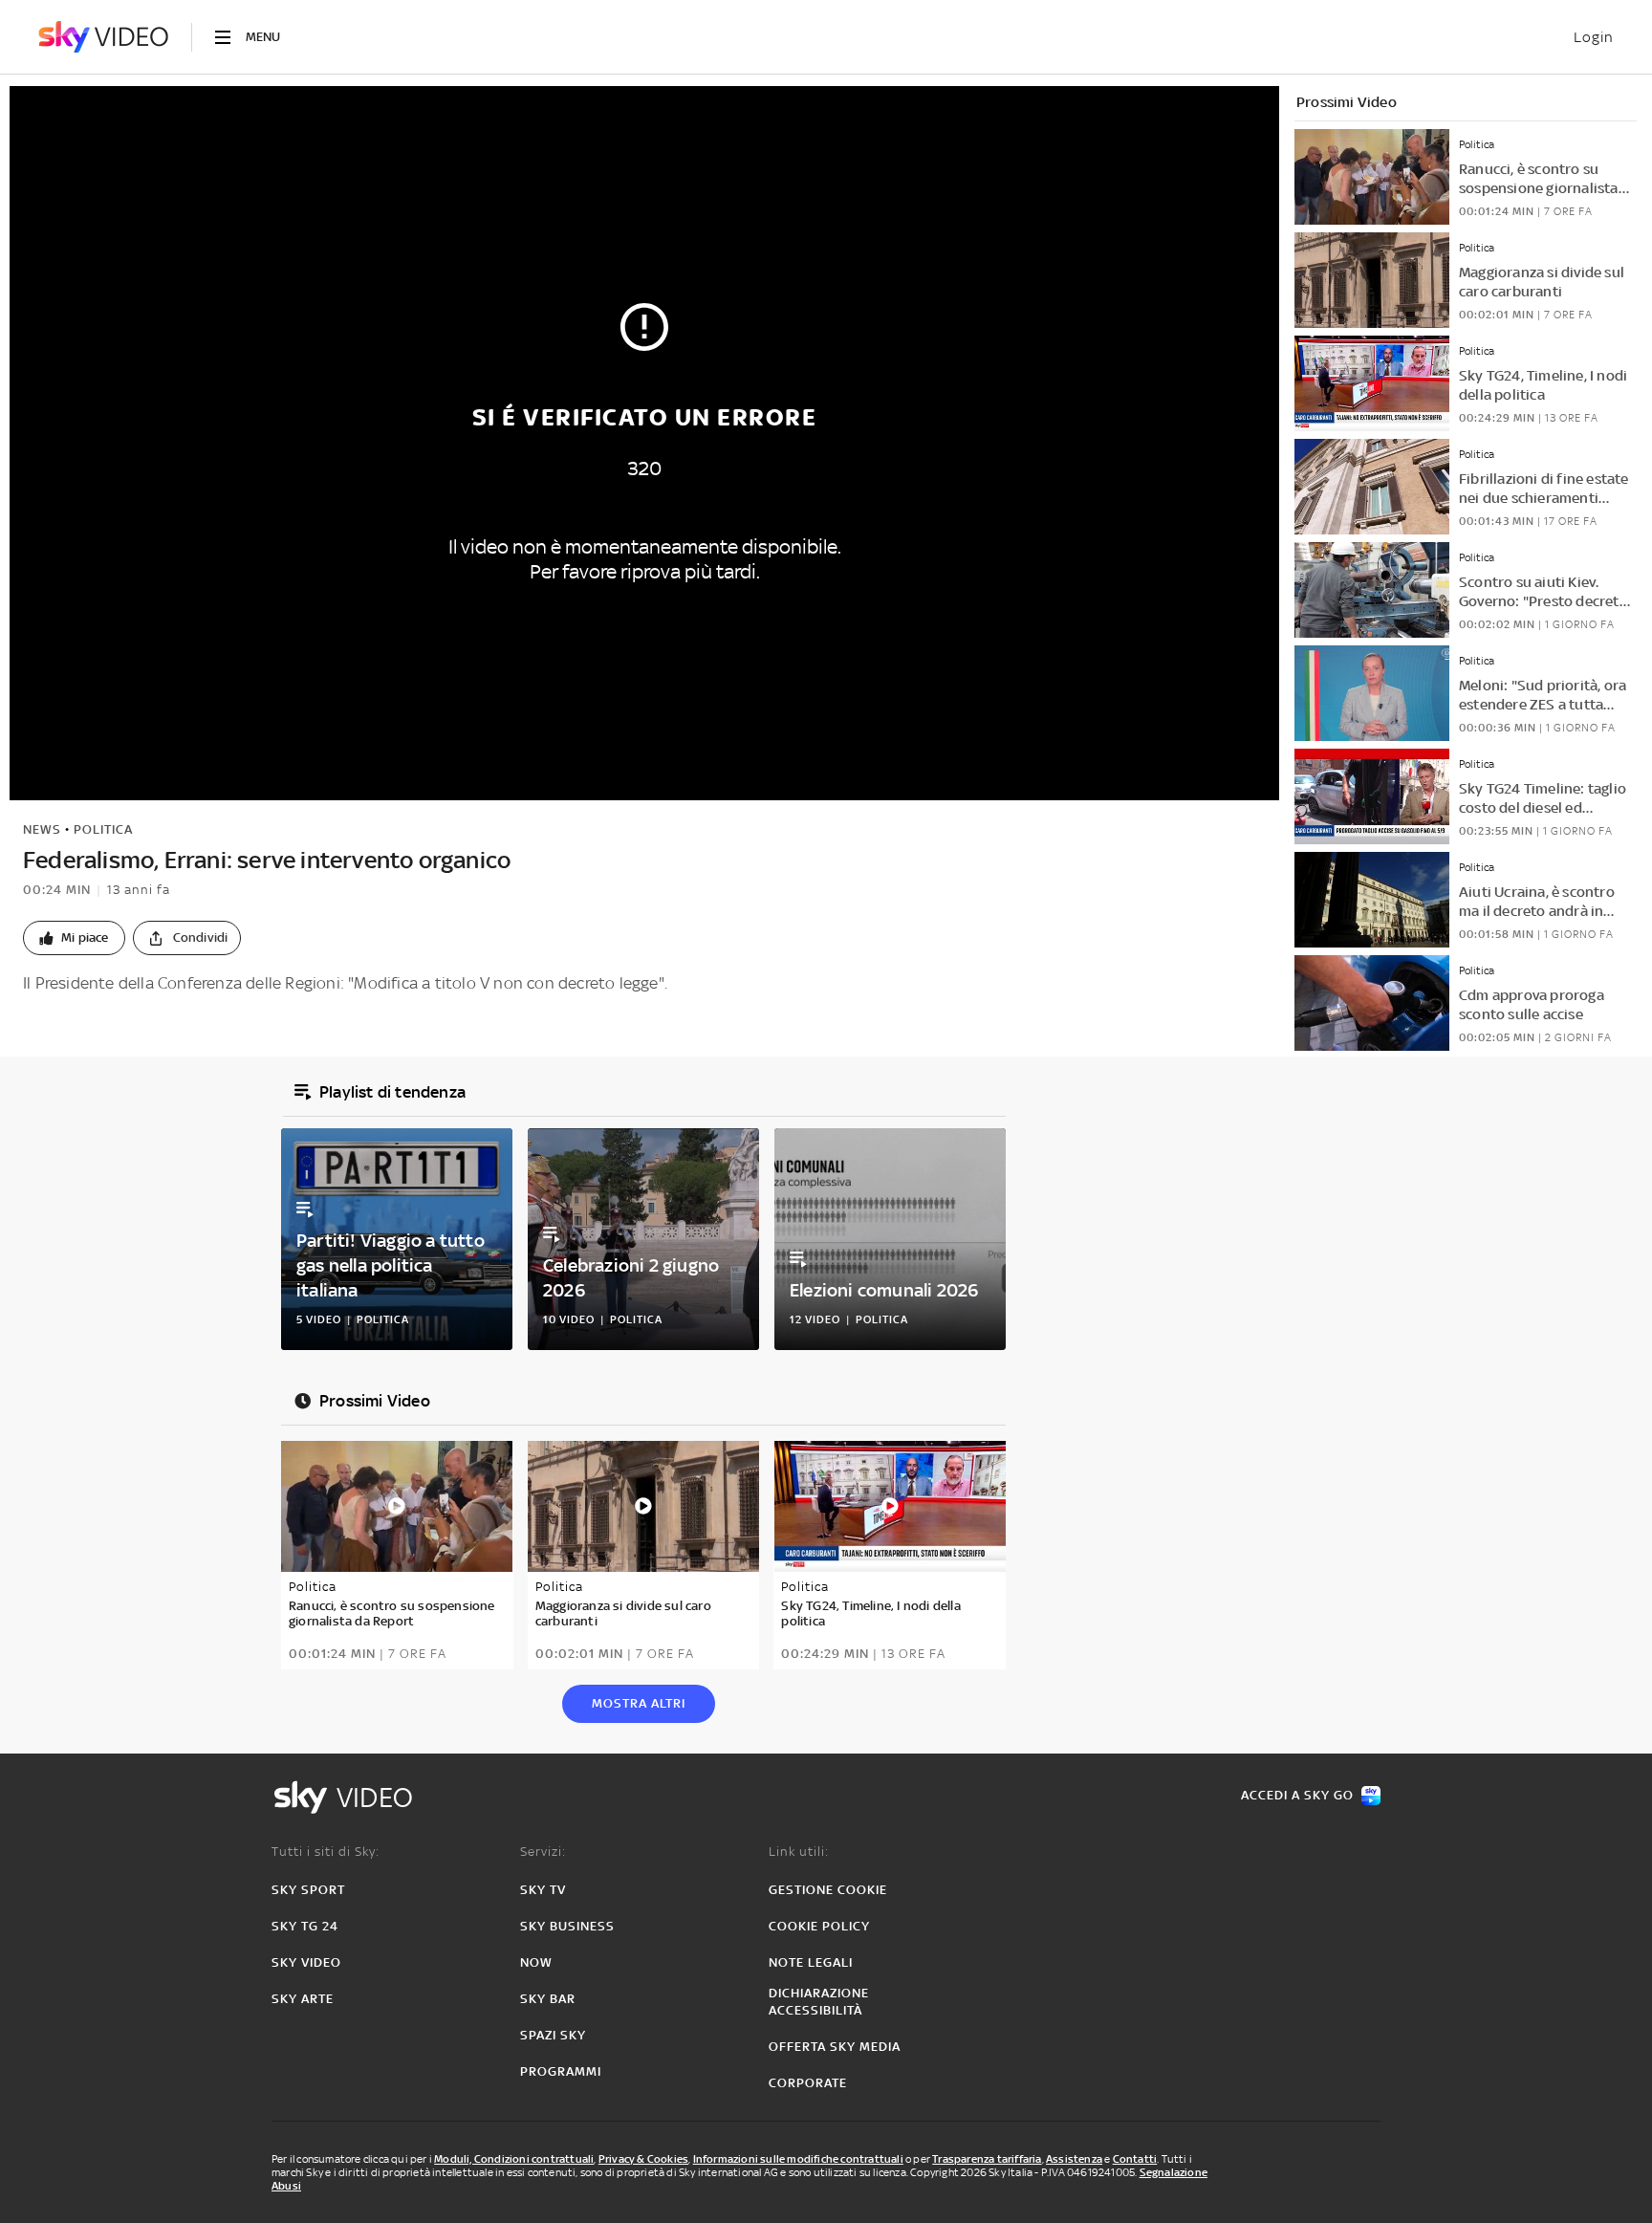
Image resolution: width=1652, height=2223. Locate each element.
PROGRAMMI (561, 2071)
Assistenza (1074, 2159)
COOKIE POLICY (819, 1926)
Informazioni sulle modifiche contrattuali (798, 2159)
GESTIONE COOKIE (828, 1890)
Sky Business (567, 1926)
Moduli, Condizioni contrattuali (514, 2159)
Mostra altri (639, 1703)
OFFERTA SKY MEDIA (835, 2047)
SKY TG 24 (305, 1926)
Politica (103, 829)
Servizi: (543, 1852)
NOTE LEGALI (811, 1962)
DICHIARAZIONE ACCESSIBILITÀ (819, 2002)
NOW (536, 1962)
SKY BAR (548, 1999)
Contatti (1135, 2159)
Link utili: (799, 1852)
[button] (74, 938)
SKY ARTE (303, 1999)
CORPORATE (808, 2083)
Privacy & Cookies (643, 2159)
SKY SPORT (308, 1890)
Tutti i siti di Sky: (326, 1852)
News (42, 829)
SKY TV (543, 1890)
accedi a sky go (1297, 1795)
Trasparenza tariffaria (987, 2159)
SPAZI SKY (553, 2035)
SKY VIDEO (306, 1962)
